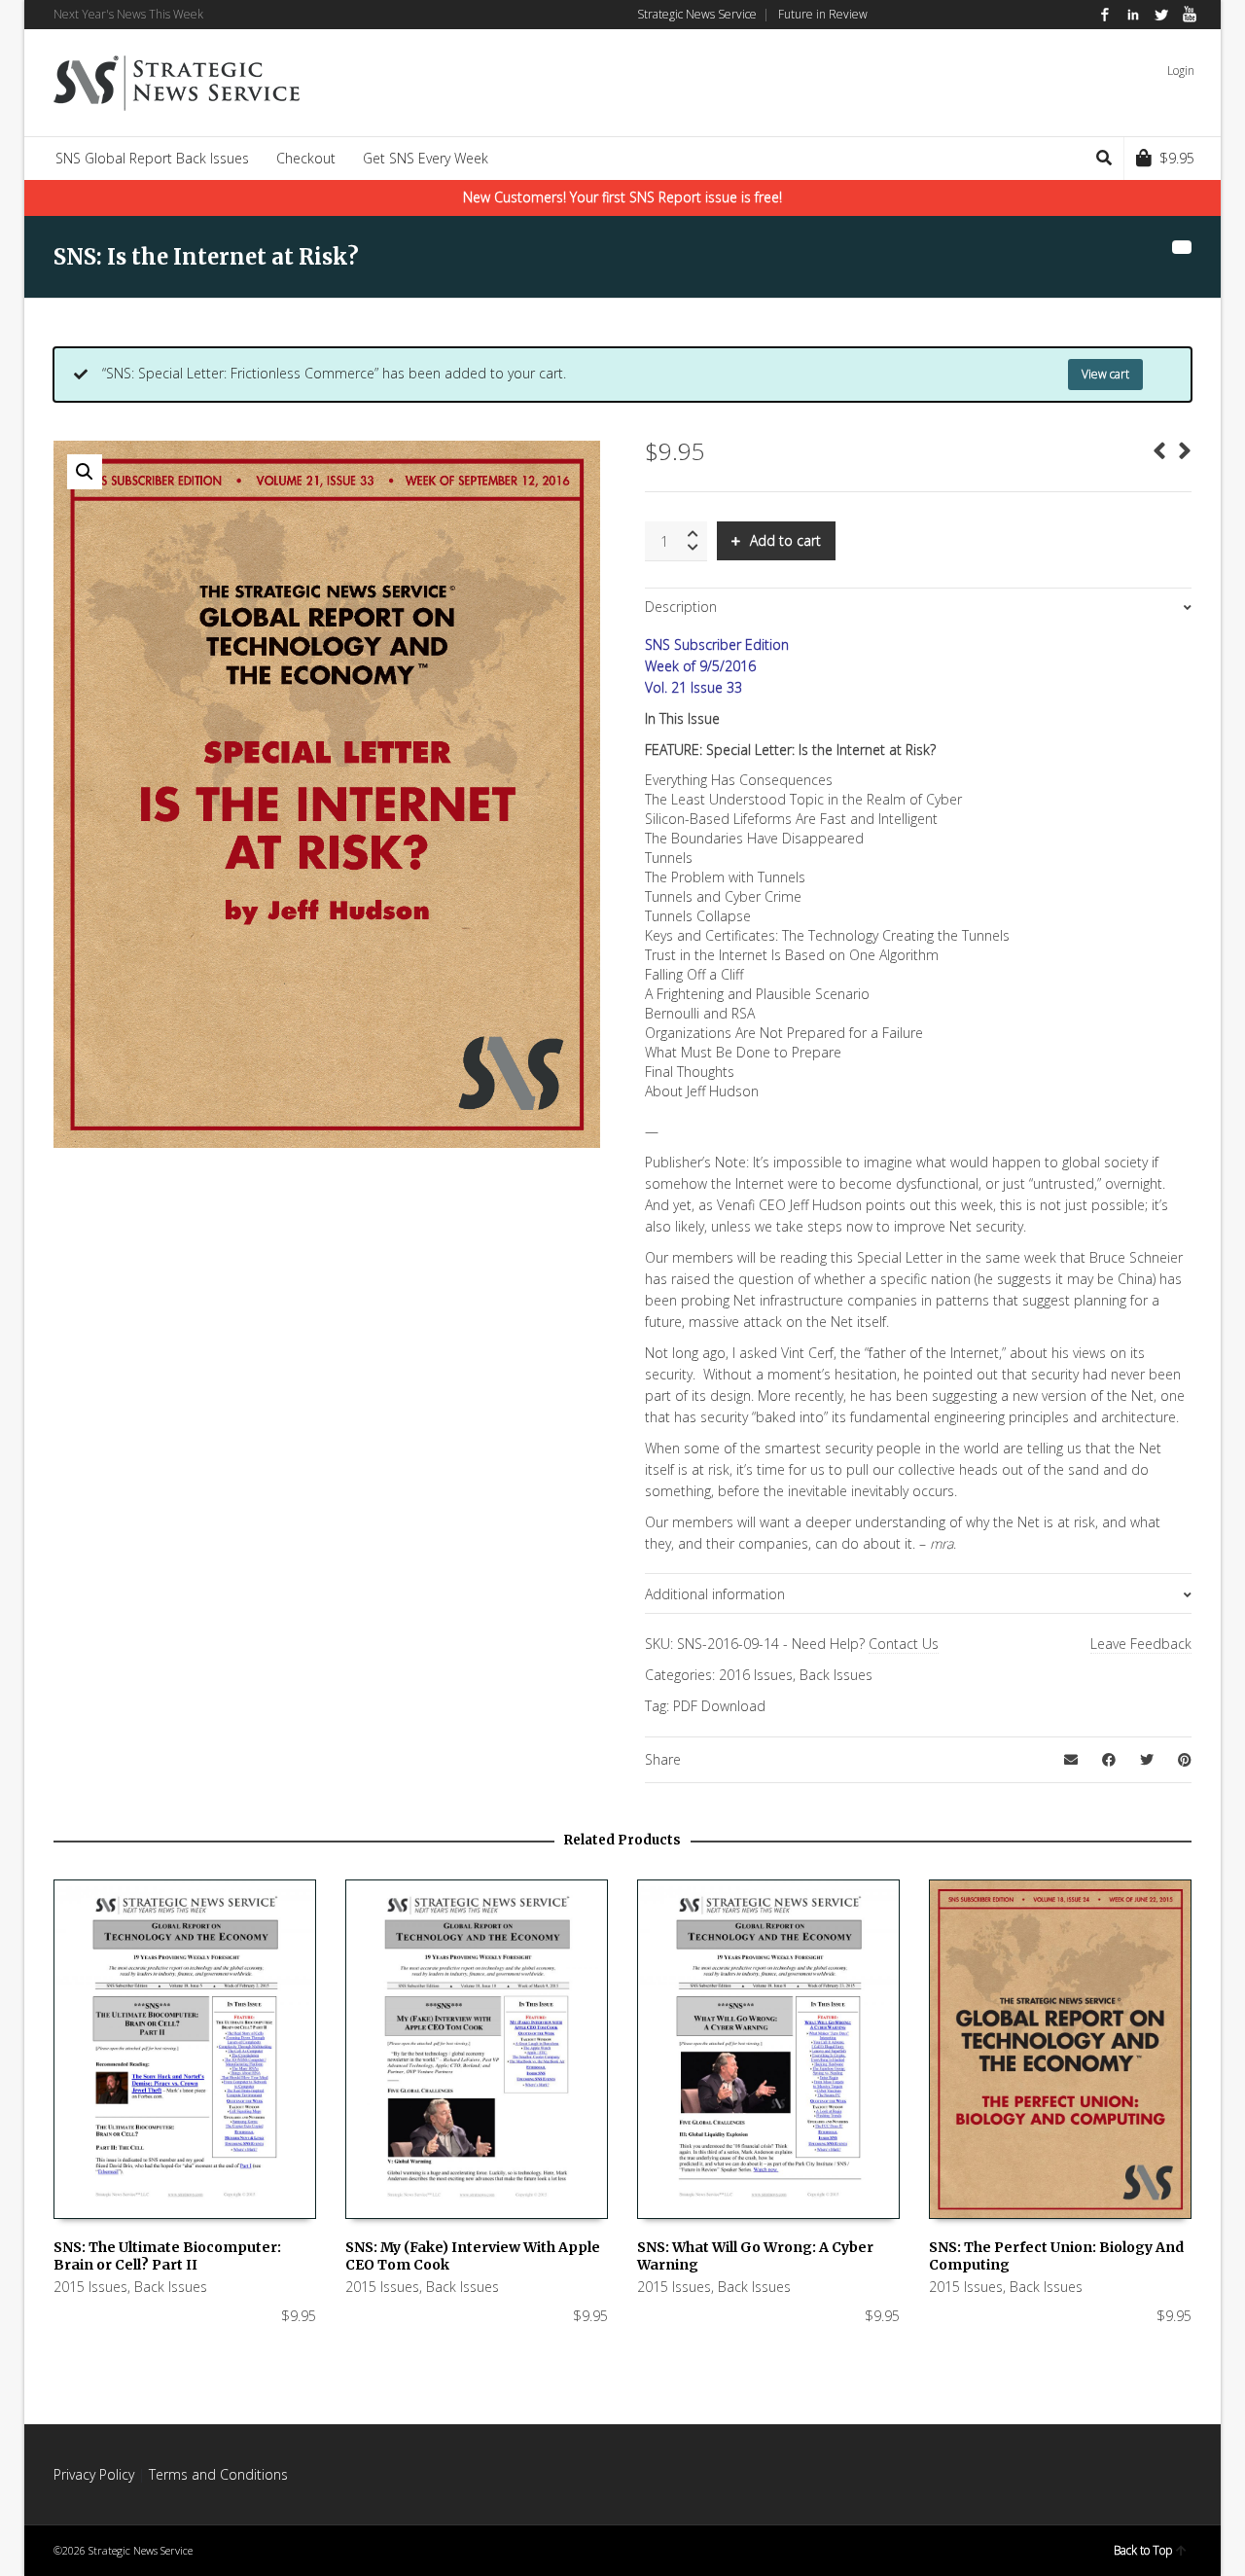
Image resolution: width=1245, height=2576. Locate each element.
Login (1181, 71)
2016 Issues (756, 1675)
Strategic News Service (697, 14)
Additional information (715, 1594)
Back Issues (836, 1675)
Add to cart (785, 540)
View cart (1105, 374)
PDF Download (719, 1706)
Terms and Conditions (218, 2474)
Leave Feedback (1141, 1644)
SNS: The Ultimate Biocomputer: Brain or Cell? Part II (167, 2256)
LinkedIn (1133, 15)
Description (681, 607)
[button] (85, 472)
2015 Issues (90, 2287)
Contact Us (904, 1644)
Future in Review (823, 14)
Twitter (1161, 15)
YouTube (1190, 15)
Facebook (1105, 15)
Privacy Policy (94, 2474)
